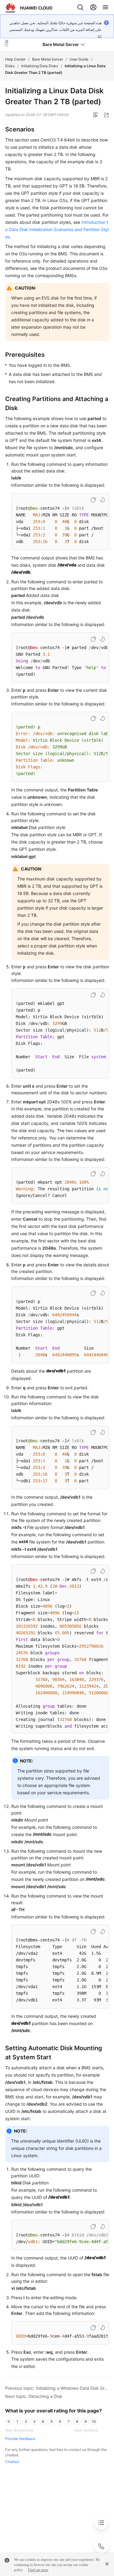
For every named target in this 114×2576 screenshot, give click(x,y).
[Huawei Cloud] (29, 8)
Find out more (38, 2570)
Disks (10, 66)
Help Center (15, 59)
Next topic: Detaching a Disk (34, 2396)
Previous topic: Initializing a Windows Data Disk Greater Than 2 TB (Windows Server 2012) (57, 2388)
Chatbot (12, 2462)
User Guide (79, 59)
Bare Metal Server (48, 59)
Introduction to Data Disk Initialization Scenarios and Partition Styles (57, 229)
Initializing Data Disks (40, 66)
